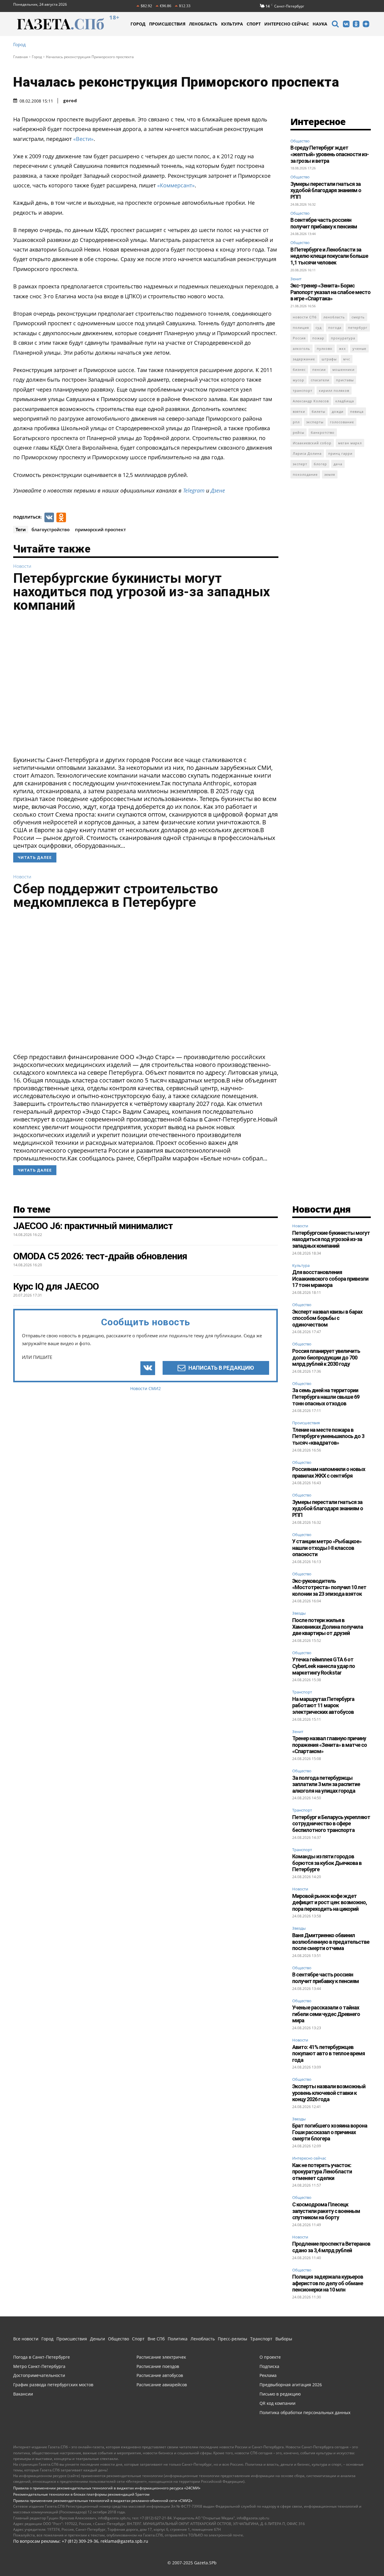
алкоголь (301, 348)
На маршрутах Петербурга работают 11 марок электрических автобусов (323, 1705)
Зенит (296, 279)
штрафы (329, 359)
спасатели (320, 380)
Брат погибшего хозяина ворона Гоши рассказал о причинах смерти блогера (330, 2132)
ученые (359, 348)
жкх (342, 348)
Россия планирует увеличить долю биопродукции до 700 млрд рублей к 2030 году (326, 1357)
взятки (299, 411)
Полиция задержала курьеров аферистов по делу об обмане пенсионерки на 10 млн (328, 2283)
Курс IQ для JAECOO (56, 1286)
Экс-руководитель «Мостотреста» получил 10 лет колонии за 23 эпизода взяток (329, 1587)
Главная (21, 57)
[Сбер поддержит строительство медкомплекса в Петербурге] (146, 983)
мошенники (343, 369)
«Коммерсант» (176, 185)
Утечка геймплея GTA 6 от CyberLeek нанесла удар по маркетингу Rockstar (324, 1666)
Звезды (299, 1613)
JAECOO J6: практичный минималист (93, 1226)
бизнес (299, 369)
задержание (304, 359)
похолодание (305, 474)
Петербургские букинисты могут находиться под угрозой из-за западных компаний (142, 592)
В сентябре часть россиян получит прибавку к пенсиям (324, 223)
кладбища (345, 401)
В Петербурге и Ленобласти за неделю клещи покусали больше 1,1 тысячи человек (329, 256)
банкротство (323, 432)
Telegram (194, 490)
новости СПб (305, 317)
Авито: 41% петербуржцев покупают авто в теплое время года (328, 2053)
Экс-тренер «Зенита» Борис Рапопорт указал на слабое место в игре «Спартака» (330, 292)
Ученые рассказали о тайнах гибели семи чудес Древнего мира (326, 2014)
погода (335, 328)
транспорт (303, 390)
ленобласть (334, 317)
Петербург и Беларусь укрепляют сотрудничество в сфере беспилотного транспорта (331, 1824)
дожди (338, 411)
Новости (22, 566)
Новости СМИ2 (145, 1388)
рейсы (298, 432)
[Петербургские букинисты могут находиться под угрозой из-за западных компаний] (146, 686)
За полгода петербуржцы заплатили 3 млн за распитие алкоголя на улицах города (326, 1784)
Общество (300, 141)
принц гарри (340, 453)
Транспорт (302, 1692)
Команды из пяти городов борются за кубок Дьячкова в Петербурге (327, 1863)
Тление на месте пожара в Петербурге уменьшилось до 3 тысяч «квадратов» (328, 1436)
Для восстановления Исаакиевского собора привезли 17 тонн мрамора (330, 1279)
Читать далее (35, 858)
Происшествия (306, 1423)
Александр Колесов (311, 401)
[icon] (335, 25)
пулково (325, 348)
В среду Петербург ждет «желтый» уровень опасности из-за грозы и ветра (330, 154)
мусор (298, 380)
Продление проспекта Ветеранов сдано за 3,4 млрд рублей (331, 2247)
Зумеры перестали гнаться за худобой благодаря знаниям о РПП (326, 190)
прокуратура (343, 338)
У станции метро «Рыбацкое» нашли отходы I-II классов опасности (327, 1548)
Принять (361, 2556)
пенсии (319, 369)
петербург (358, 328)
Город (19, 45)
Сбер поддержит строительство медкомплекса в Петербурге (116, 895)
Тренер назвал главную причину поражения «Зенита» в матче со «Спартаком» (330, 1745)
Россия (299, 338)
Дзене (218, 490)
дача (338, 464)
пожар (318, 338)
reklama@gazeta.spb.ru (124, 2541)
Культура (301, 1266)
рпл (296, 422)
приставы (345, 380)
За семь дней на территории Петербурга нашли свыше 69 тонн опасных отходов (326, 1397)
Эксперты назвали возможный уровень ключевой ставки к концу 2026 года (329, 2093)
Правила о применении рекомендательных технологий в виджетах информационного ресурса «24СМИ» (107, 2488)
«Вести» (83, 139)
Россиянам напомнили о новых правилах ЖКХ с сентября (329, 1472)
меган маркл (350, 443)
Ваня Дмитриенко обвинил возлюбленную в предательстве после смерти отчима (331, 1942)
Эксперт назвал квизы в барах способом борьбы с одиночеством (327, 1318)
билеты (318, 411)
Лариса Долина (307, 453)
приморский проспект (100, 529)
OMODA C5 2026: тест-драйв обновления (100, 1256)
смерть (358, 317)
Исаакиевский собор (312, 443)
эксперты (315, 422)
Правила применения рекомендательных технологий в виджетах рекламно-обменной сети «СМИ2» (103, 2501)
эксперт (300, 464)
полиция (301, 328)
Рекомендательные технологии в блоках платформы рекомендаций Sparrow (81, 2494)
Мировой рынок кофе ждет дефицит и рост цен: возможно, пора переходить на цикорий (330, 1902)
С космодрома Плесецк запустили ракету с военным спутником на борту (326, 2211)
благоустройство (51, 529)
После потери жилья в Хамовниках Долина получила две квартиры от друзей (328, 1627)
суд (319, 328)
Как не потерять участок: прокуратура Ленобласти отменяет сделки (322, 2172)
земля (330, 474)
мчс (347, 359)
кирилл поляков (334, 390)
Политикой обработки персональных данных (236, 2556)
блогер (320, 464)
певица (357, 411)
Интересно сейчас (309, 2158)
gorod (70, 101)
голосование (342, 422)
